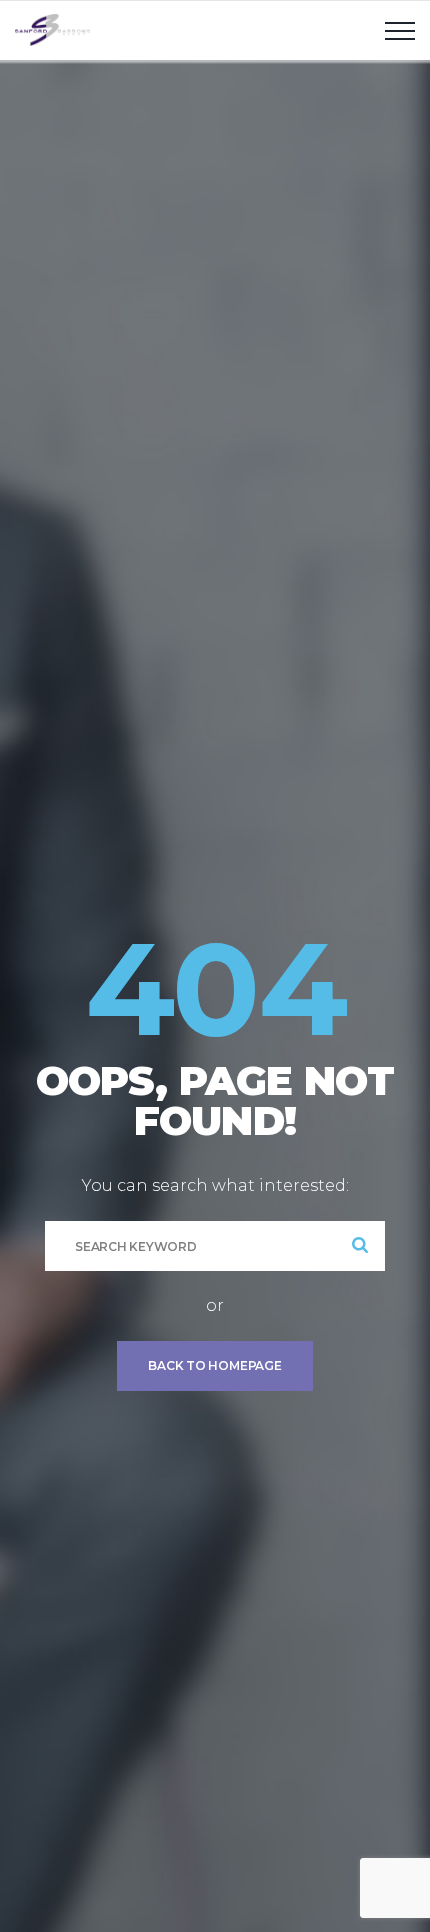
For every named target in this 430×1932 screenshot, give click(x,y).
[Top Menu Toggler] (400, 30)
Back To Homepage (214, 1365)
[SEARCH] (360, 1246)
